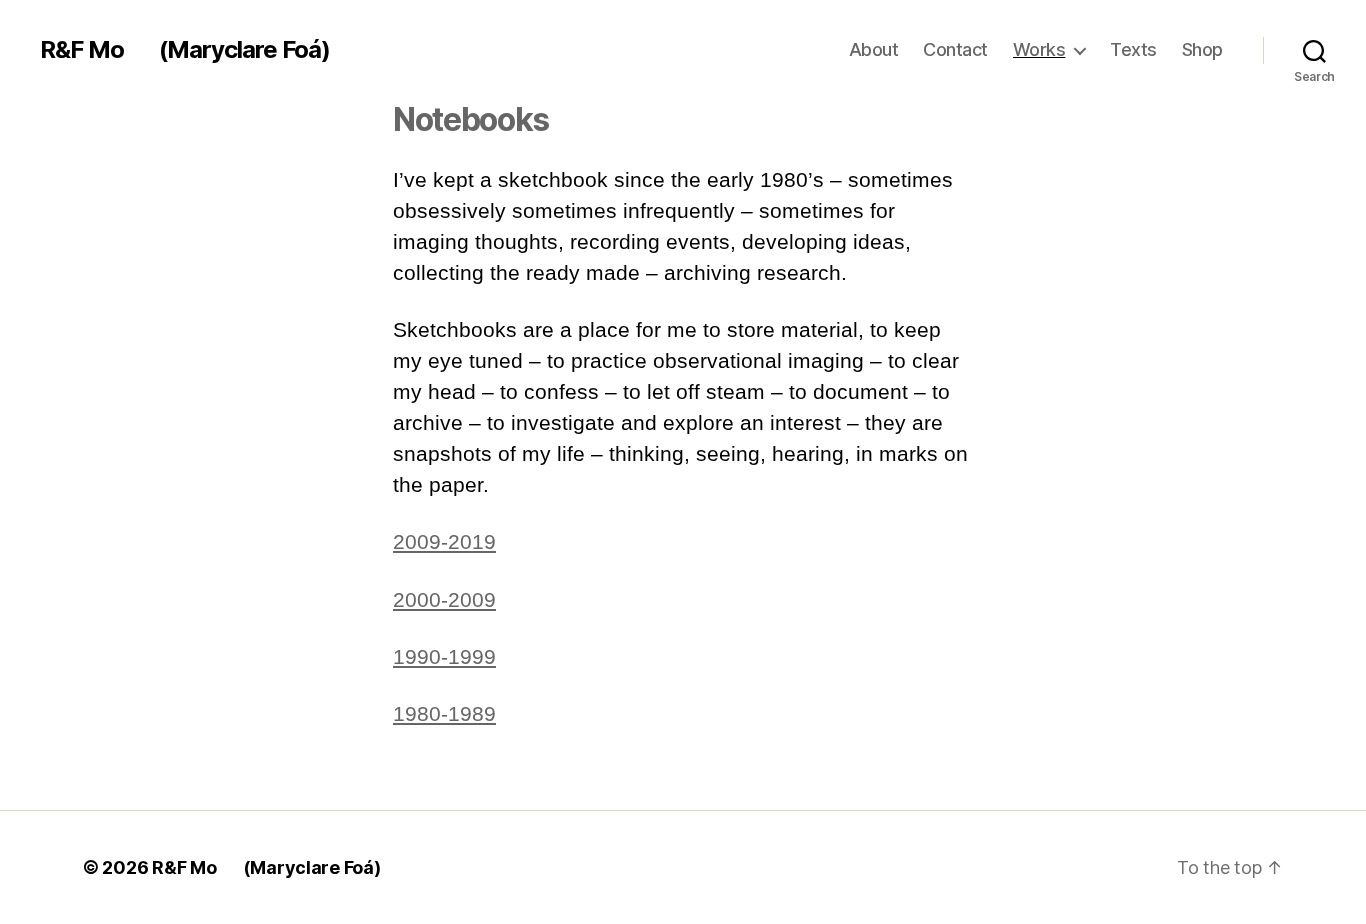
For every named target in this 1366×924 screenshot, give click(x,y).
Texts (1133, 49)
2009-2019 (444, 541)
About (874, 49)
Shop (1202, 49)
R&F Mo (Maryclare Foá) (185, 50)
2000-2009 (444, 599)
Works (1039, 49)
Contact (955, 49)
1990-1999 (444, 656)
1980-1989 (444, 713)
